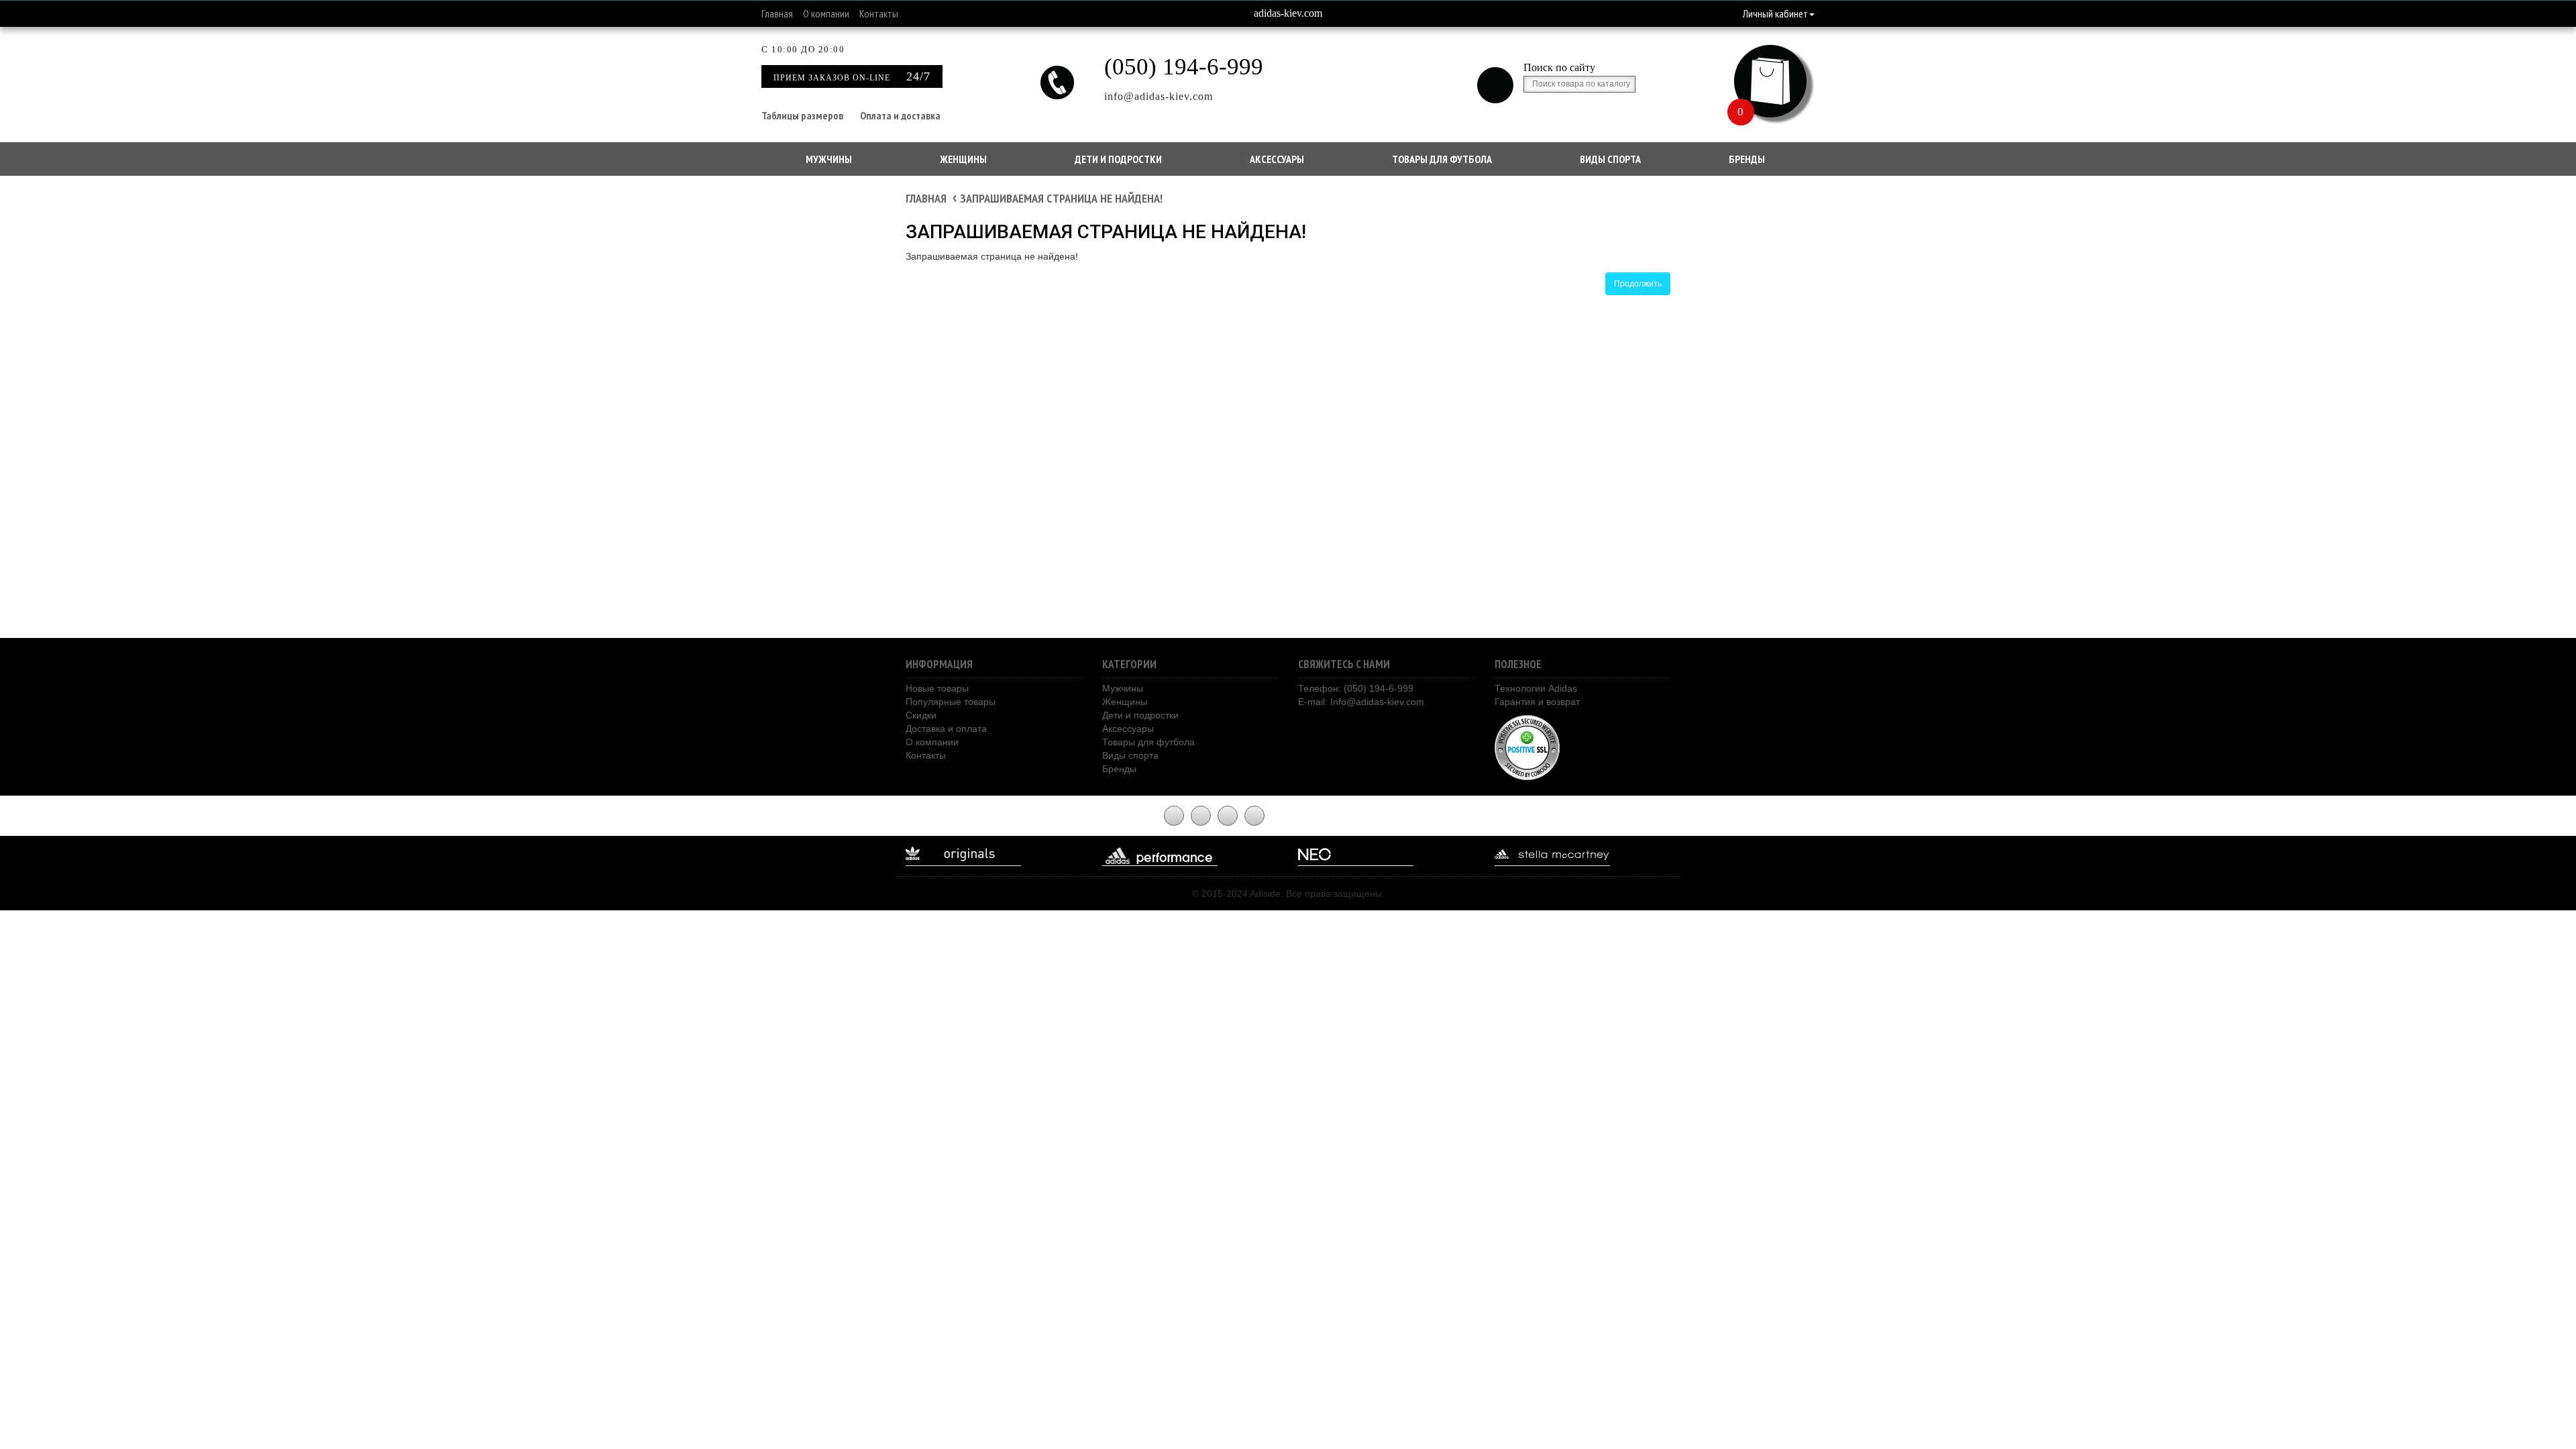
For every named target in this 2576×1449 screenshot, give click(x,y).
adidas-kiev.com (1288, 13)
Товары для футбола (1442, 159)
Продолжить (1638, 284)
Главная (777, 13)
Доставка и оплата (946, 729)
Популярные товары (951, 702)
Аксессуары (1277, 159)
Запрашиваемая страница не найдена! (1061, 198)
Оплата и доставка (900, 115)
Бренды (1747, 159)
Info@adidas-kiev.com (1377, 702)
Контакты (879, 13)
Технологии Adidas (1536, 688)
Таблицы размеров (802, 115)
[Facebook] (1201, 816)
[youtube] (1174, 816)
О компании (826, 13)
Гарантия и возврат (1537, 702)
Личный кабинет (1775, 13)
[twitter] (1228, 816)
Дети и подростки (1118, 159)
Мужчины (829, 159)
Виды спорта (1610, 159)
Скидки (921, 715)
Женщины (963, 159)
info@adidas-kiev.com (1159, 96)
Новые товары (937, 688)
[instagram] (1254, 816)
